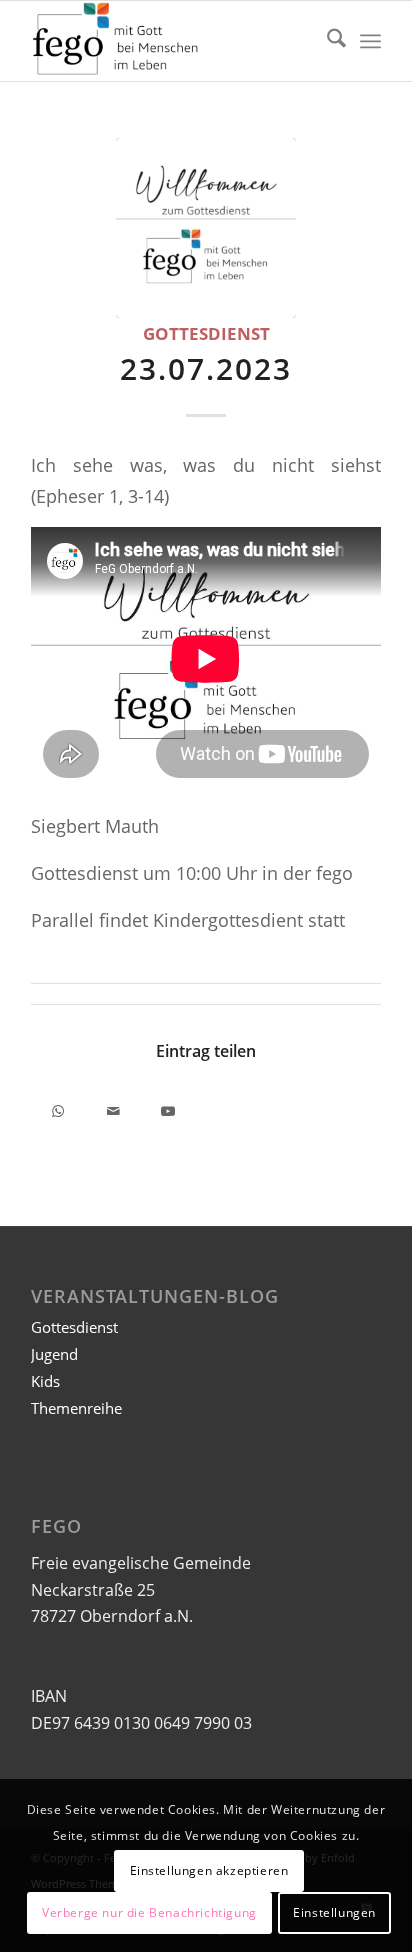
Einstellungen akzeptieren (209, 1870)
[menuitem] (326, 41)
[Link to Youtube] (168, 1107)
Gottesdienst (206, 333)
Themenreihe (76, 1408)
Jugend (54, 1354)
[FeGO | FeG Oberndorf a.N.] (171, 41)
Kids (45, 1381)
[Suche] (326, 41)
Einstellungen (334, 1912)
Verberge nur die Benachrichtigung (149, 1912)
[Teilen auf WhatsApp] (58, 1107)
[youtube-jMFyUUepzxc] (206, 228)
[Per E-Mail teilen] (113, 1107)
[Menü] (370, 41)
